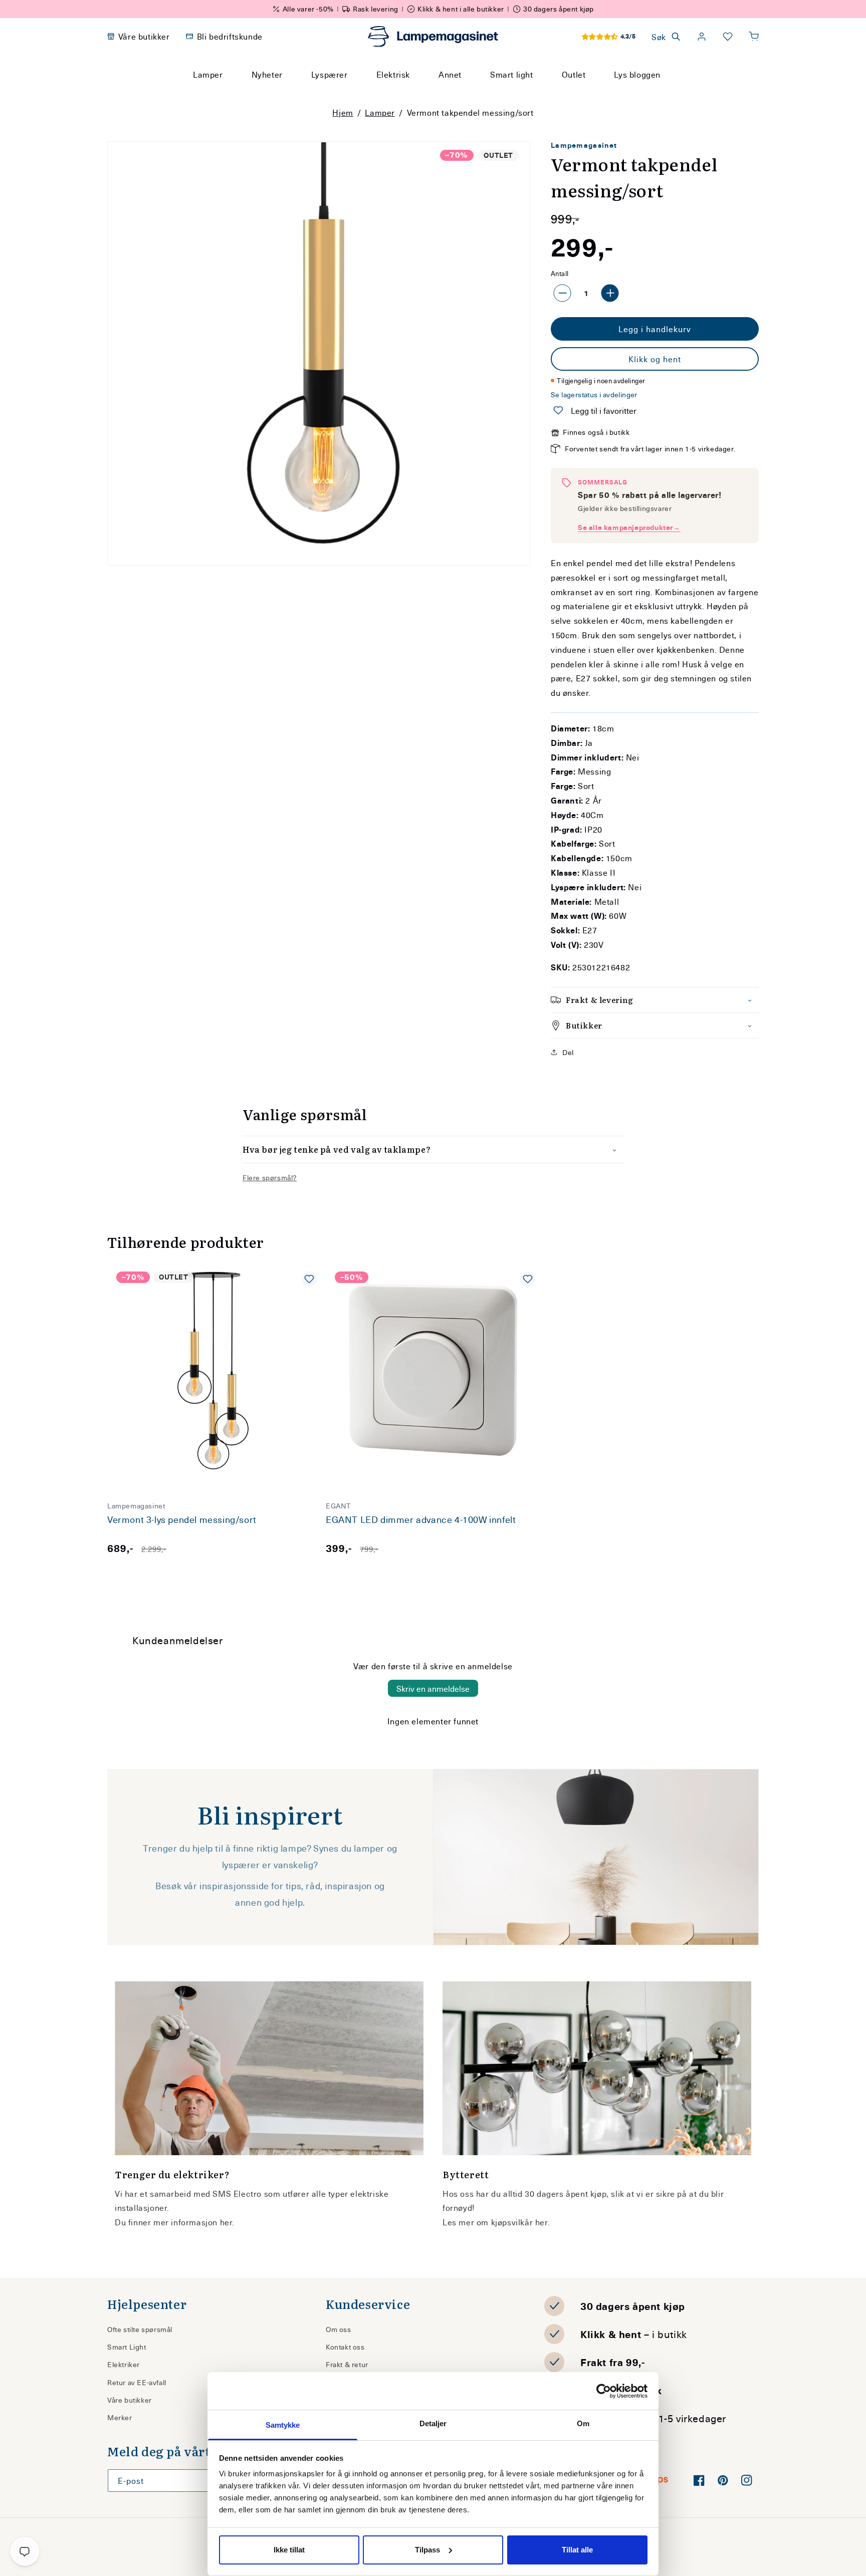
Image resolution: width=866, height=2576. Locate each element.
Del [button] (568, 1052)
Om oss (339, 2329)
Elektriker (124, 2364)
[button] (754, 37)
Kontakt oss (345, 2347)
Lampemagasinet (584, 145)
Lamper (380, 112)
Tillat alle (577, 2550)
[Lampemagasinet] (433, 37)
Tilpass (427, 2550)
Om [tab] (583, 2423)
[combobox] (419, 93)
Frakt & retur (347, 2364)
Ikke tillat (289, 2550)
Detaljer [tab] (433, 2423)
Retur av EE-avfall (137, 2382)
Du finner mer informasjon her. (175, 2222)
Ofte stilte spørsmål (140, 2329)
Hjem (343, 112)
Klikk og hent (655, 359)
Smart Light (127, 2347)
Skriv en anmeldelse (433, 1688)
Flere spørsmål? (270, 1178)
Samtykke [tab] (283, 2425)
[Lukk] (553, 93)
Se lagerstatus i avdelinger (594, 395)
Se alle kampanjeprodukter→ (629, 527)
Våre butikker (130, 2400)
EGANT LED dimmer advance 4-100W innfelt (421, 1520)
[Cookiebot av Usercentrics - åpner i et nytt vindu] (604, 2391)
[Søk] (528, 93)
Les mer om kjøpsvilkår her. (496, 2222)
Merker (120, 2417)
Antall (560, 273)
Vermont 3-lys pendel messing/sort (182, 1520)
